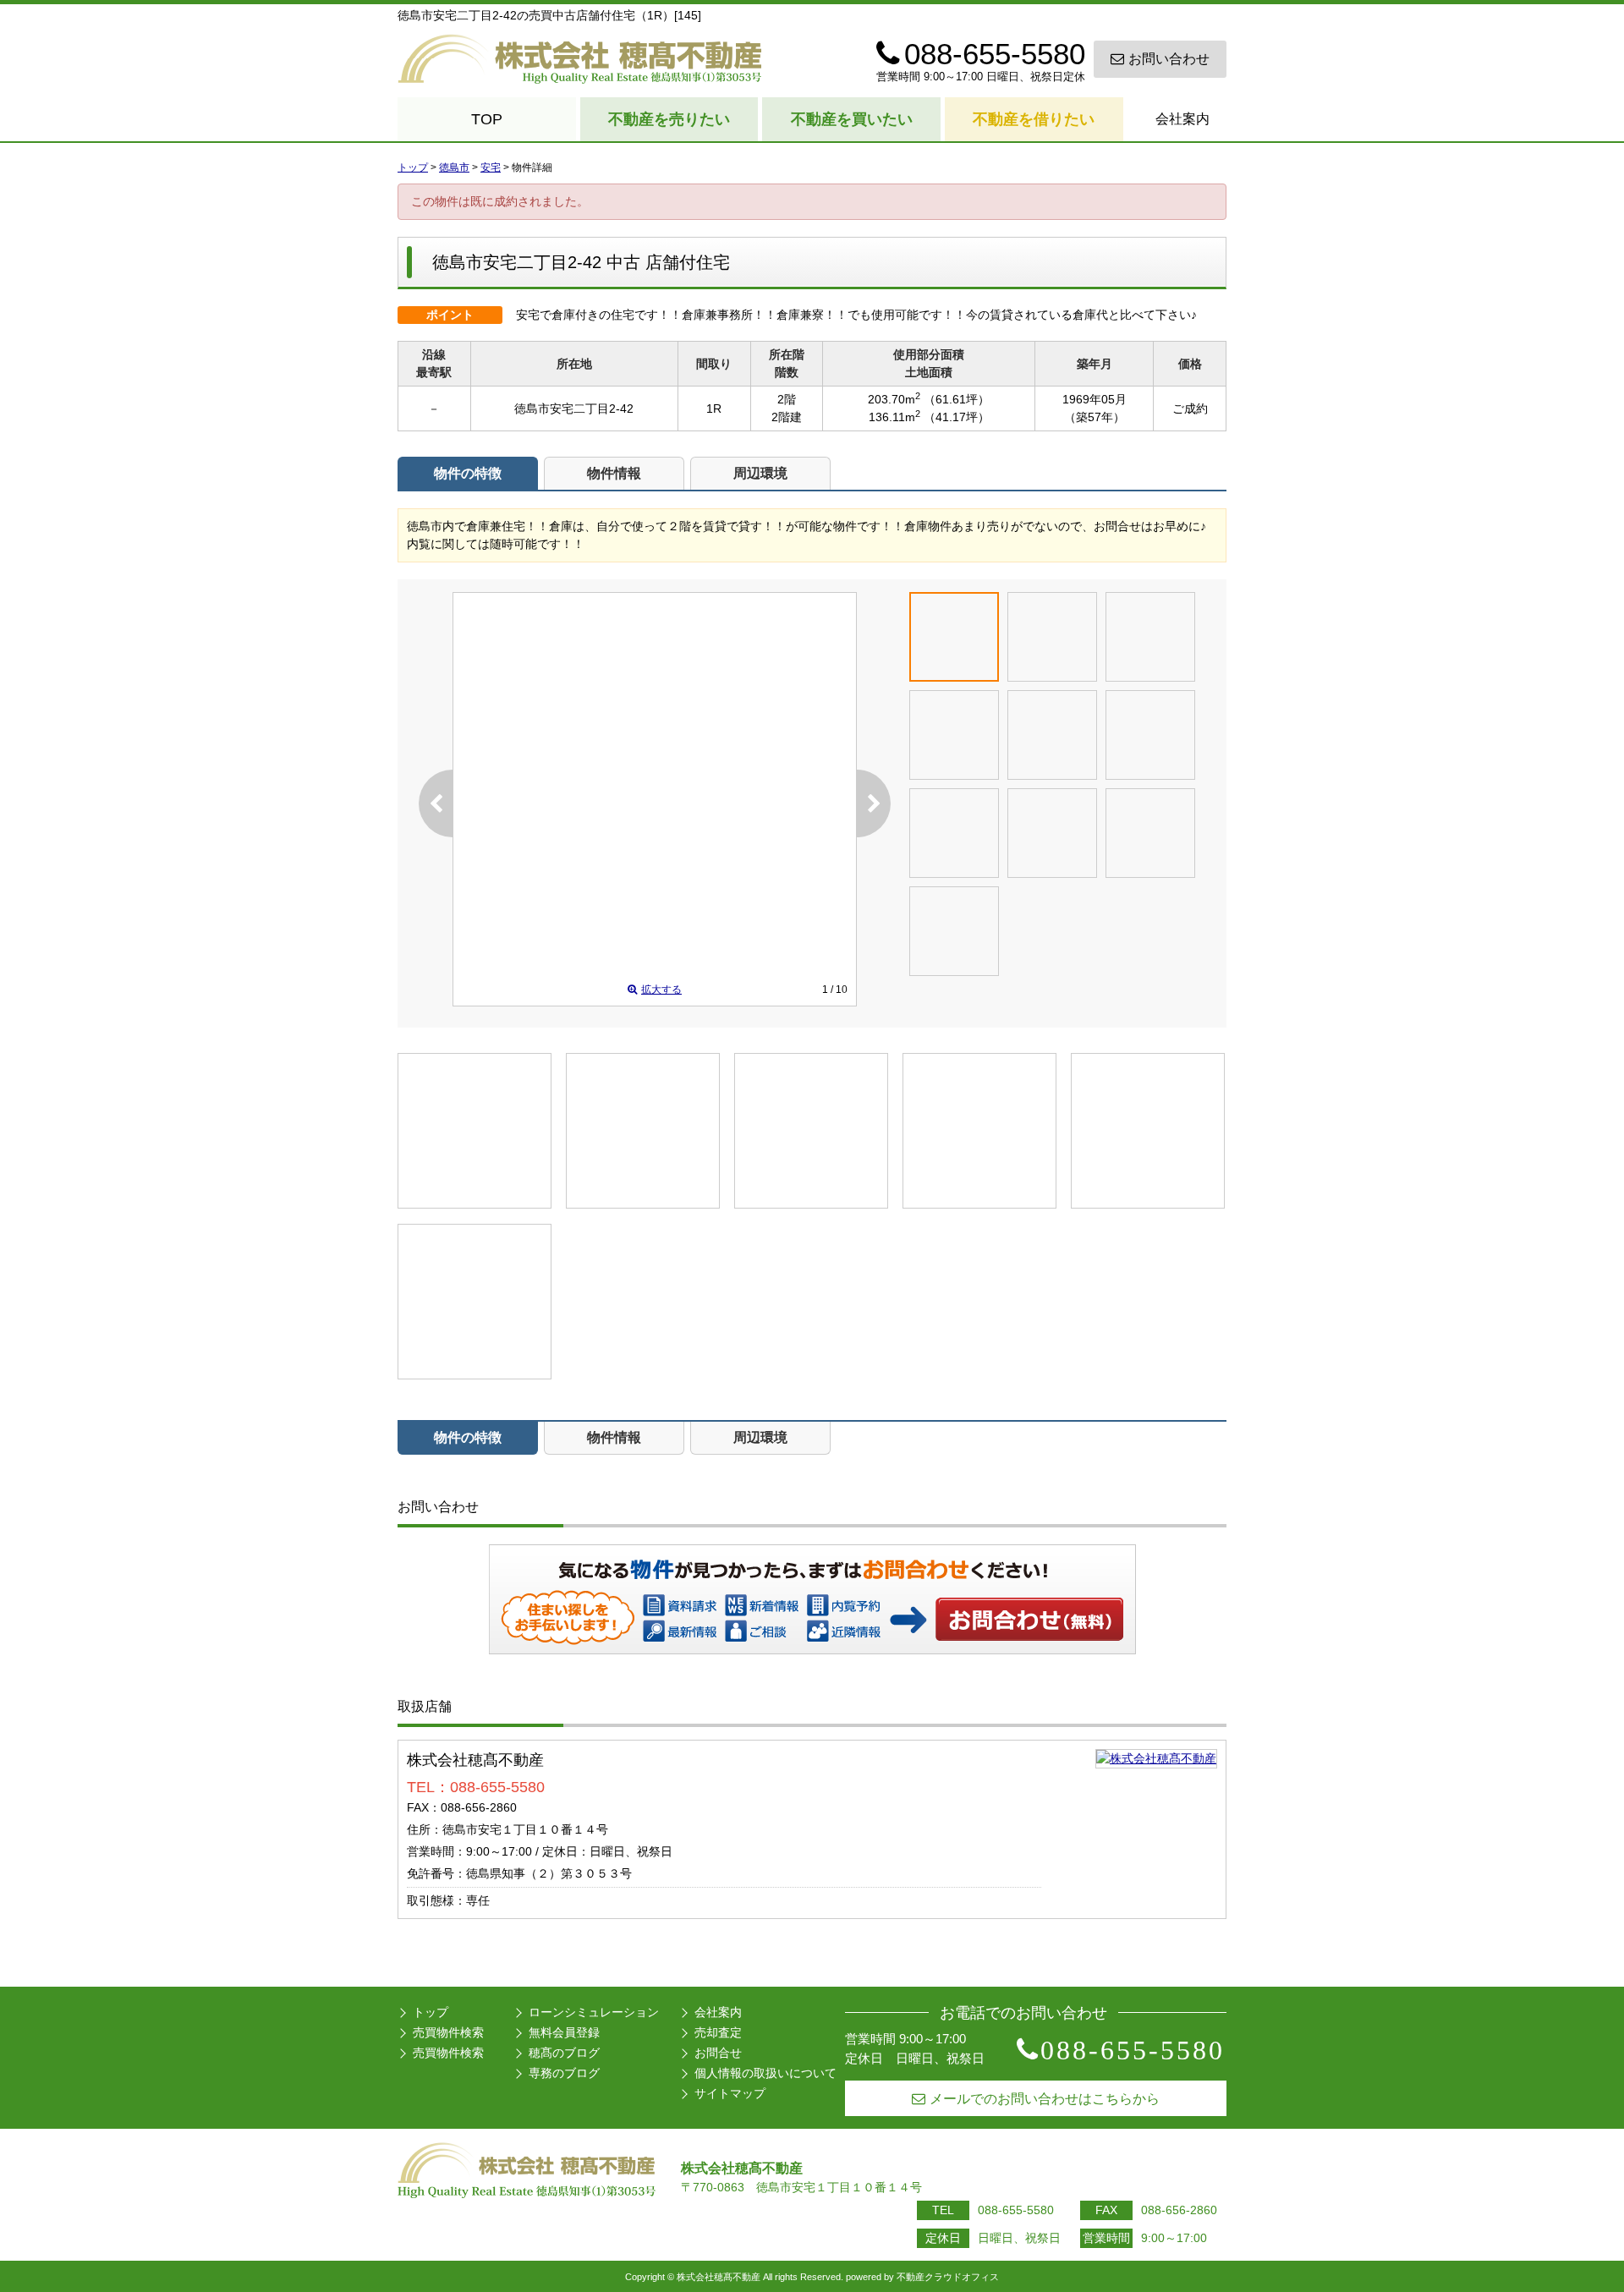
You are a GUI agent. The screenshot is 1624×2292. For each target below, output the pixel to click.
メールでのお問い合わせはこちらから (1045, 2099)
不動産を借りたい (1034, 119)
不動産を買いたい (852, 119)
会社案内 (1182, 119)
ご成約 (1190, 409)
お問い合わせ (1169, 59)
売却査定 (718, 2032)
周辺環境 (760, 473)
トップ (431, 2012)
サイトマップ (730, 2093)
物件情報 (614, 473)
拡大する (661, 990)
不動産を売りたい (669, 119)
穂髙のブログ (564, 2053)
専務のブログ (564, 2073)
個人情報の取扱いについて (765, 2073)
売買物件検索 (448, 2032)
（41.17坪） (957, 417)
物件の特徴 (468, 473)
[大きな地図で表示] (1156, 1758)
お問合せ (718, 2053)
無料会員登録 (564, 2032)
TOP (487, 119)
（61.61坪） (957, 399)
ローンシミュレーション (594, 2012)
